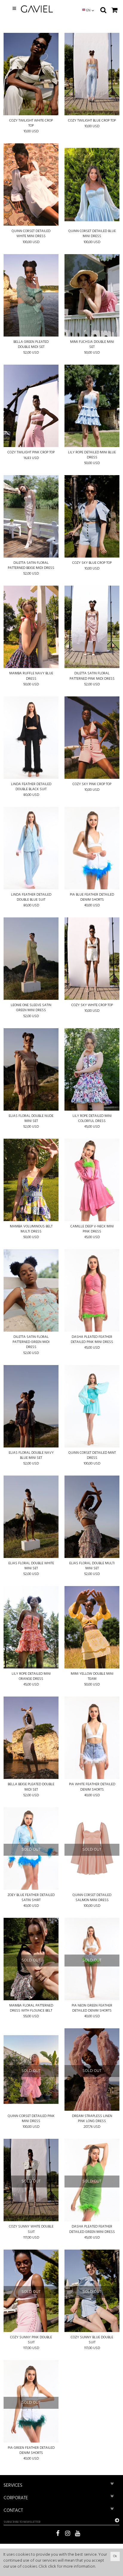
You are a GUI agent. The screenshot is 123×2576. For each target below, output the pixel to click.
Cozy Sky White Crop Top (92, 1005)
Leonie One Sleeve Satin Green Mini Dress (31, 1008)
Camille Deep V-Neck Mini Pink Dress (92, 1229)
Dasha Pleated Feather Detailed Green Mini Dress (92, 2229)
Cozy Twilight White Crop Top (31, 123)
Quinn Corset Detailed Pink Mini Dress (31, 2119)
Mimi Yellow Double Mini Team (92, 1677)
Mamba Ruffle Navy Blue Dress (31, 676)
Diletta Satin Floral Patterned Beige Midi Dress (31, 566)
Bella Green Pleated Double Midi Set (31, 345)
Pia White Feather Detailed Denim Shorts (92, 1787)
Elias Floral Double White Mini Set (31, 1566)
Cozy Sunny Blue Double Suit (92, 2340)
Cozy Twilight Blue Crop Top (92, 121)
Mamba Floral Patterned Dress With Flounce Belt (31, 2008)
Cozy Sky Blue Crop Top (92, 563)
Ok (115, 2556)
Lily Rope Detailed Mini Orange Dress (31, 1677)
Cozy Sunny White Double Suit (31, 2229)
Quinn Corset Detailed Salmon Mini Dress (92, 1898)
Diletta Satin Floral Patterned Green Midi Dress (31, 1342)
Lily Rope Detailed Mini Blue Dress (92, 455)
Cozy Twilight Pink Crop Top (31, 453)
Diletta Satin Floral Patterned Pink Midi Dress (92, 676)
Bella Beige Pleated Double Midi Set (31, 1787)
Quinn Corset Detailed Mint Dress (92, 1456)
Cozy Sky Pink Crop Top (92, 784)
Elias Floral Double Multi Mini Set (92, 1566)
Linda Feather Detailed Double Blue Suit (31, 897)
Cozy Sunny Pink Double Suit (31, 2340)
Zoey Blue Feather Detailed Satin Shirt (31, 1898)
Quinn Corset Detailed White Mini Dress (31, 234)
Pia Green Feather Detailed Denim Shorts (31, 2451)
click (52, 2567)
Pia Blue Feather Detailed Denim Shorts (92, 897)
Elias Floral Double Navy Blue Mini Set (31, 1456)
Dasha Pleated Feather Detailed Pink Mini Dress (92, 1340)
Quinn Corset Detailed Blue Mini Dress (92, 234)
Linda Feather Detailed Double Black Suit (31, 787)
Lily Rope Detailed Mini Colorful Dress (92, 1119)
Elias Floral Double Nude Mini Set (31, 1119)
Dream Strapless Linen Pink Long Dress (92, 2119)
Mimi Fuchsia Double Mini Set (92, 345)
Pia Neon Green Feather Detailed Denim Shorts (92, 2008)
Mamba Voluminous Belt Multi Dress (31, 1229)
